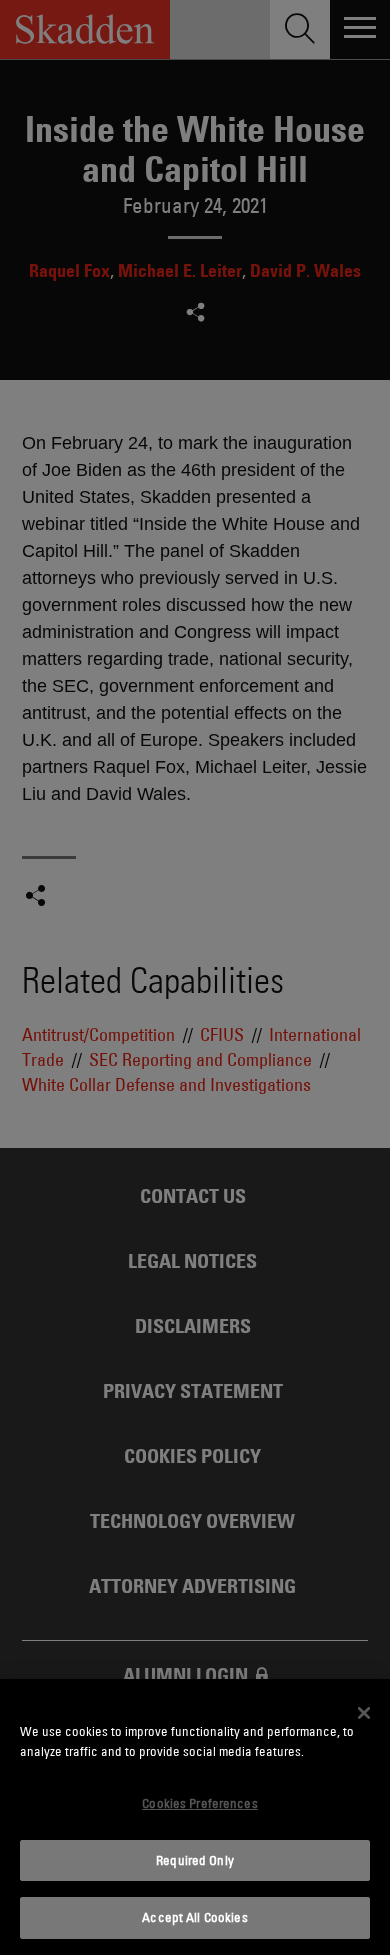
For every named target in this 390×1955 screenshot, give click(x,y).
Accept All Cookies (194, 1917)
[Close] (364, 1713)
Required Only (195, 1860)
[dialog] (195, 1817)
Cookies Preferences (199, 1803)
